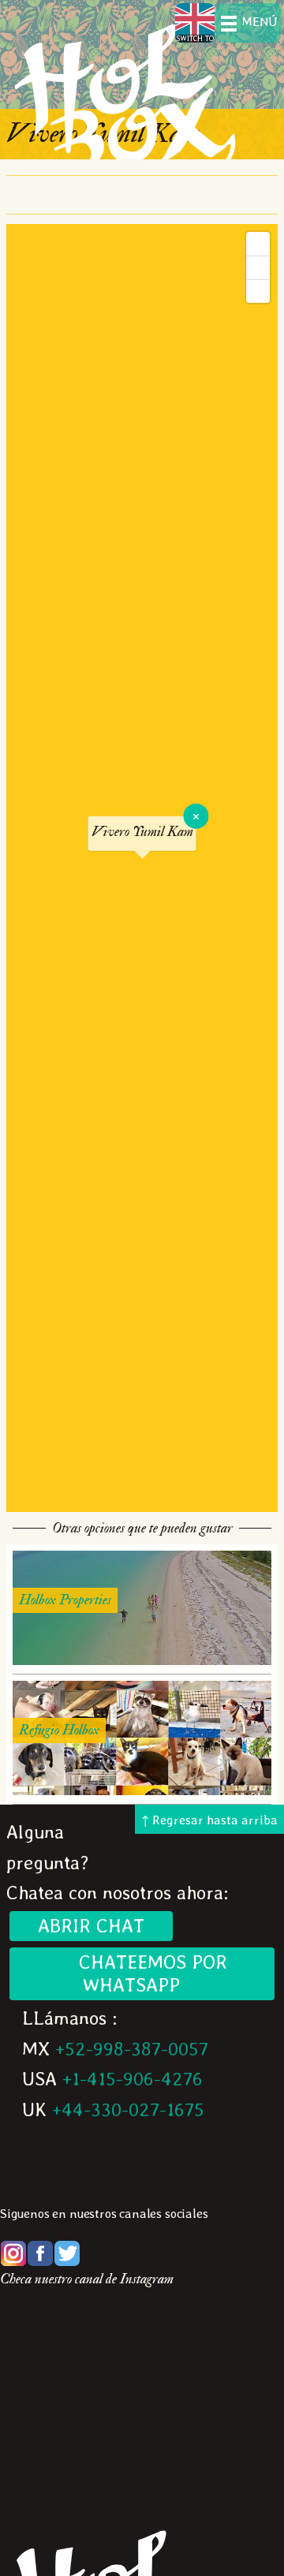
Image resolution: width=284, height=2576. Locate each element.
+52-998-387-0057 (132, 2049)
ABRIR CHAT (91, 1926)
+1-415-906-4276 (133, 2079)
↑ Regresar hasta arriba (209, 1820)
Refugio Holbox (59, 1730)
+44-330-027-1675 (128, 2109)
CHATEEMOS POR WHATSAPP (142, 1973)
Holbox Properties (65, 1600)
